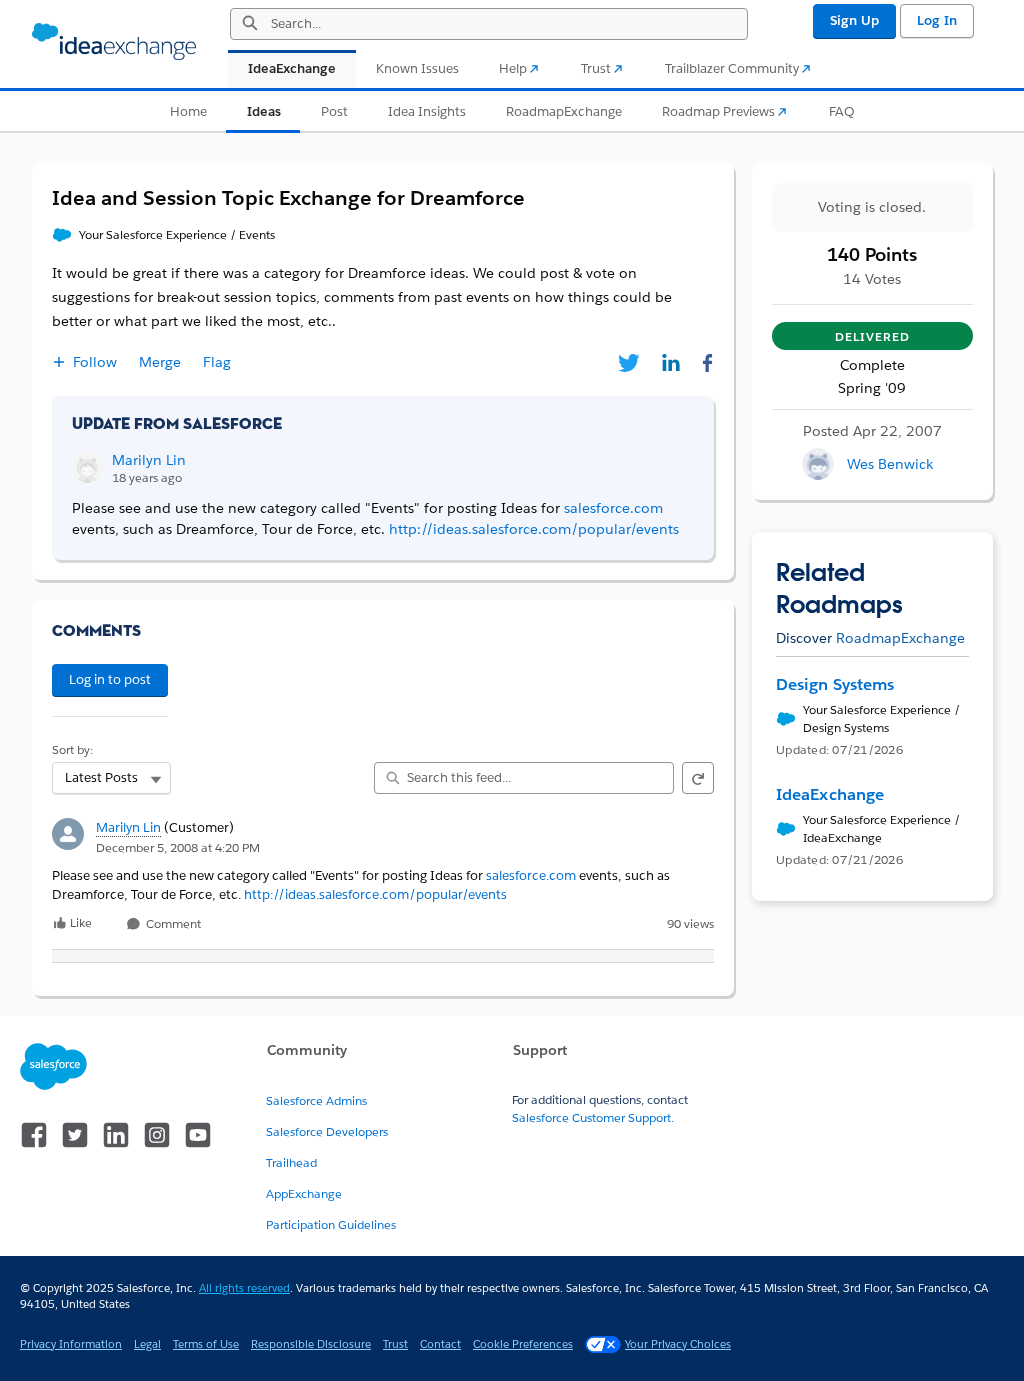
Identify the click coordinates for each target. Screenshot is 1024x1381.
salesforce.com (531, 875)
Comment (172, 924)
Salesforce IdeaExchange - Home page (114, 42)
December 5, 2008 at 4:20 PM (178, 847)
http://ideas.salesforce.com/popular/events (375, 894)
